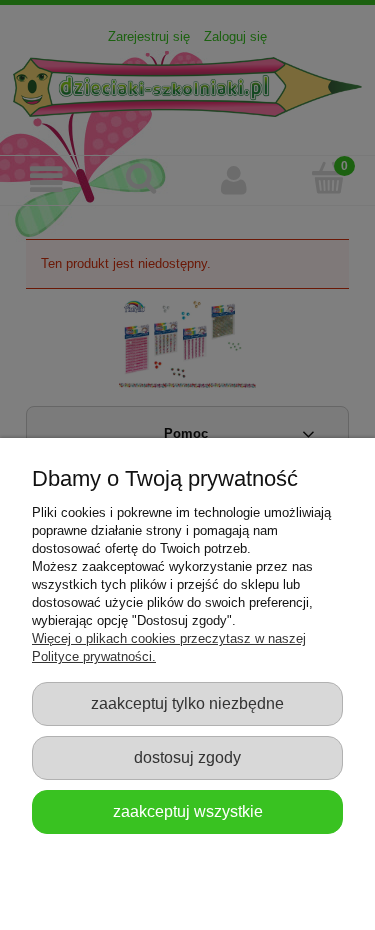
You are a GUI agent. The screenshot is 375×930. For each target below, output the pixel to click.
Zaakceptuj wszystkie (188, 811)
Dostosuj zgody (187, 757)
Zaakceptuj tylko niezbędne (187, 703)
